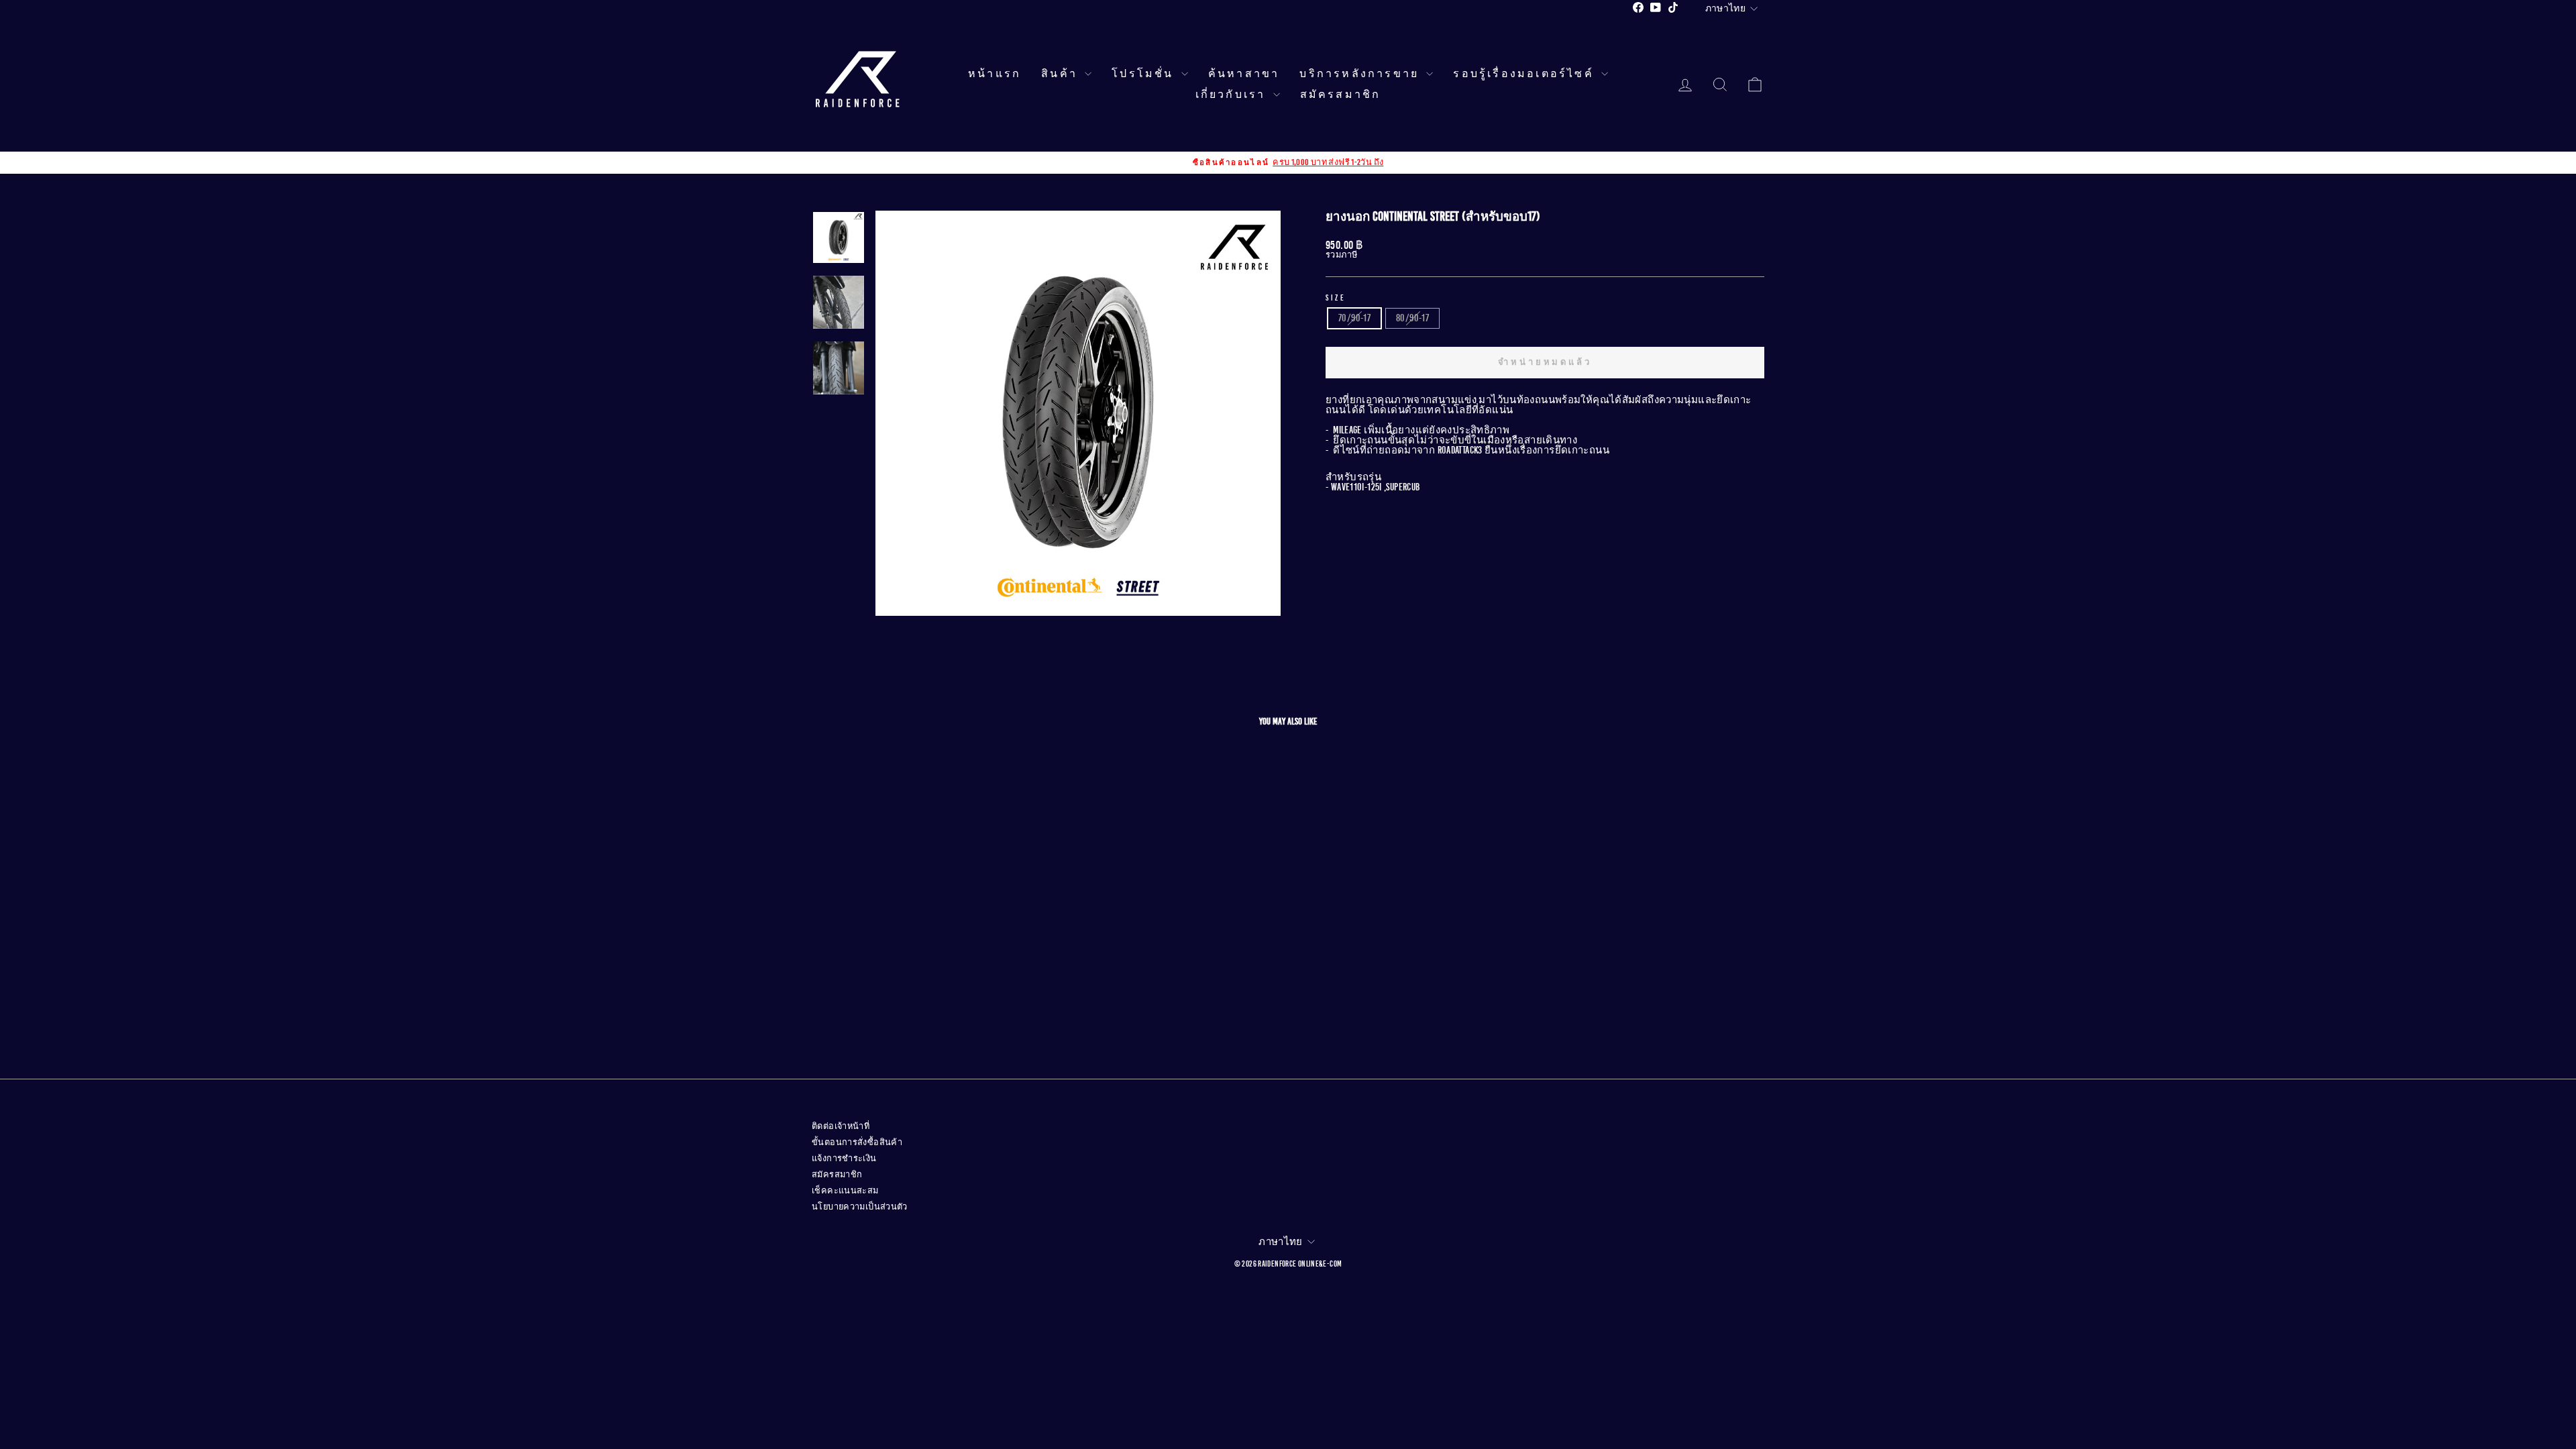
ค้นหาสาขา (1244, 74)
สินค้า (1061, 74)
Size (1336, 298)
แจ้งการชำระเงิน (844, 1159)
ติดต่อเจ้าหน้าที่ (841, 1126)
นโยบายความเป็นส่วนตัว (860, 1207)
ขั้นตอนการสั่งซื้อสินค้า (857, 1142)
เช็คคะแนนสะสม (845, 1191)
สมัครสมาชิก (1341, 95)
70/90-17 (1354, 318)
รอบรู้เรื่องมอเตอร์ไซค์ (1525, 74)
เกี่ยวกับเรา (1233, 95)
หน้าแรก (995, 74)
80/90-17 (1412, 318)
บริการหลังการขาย (1361, 74)
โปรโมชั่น (1145, 74)
